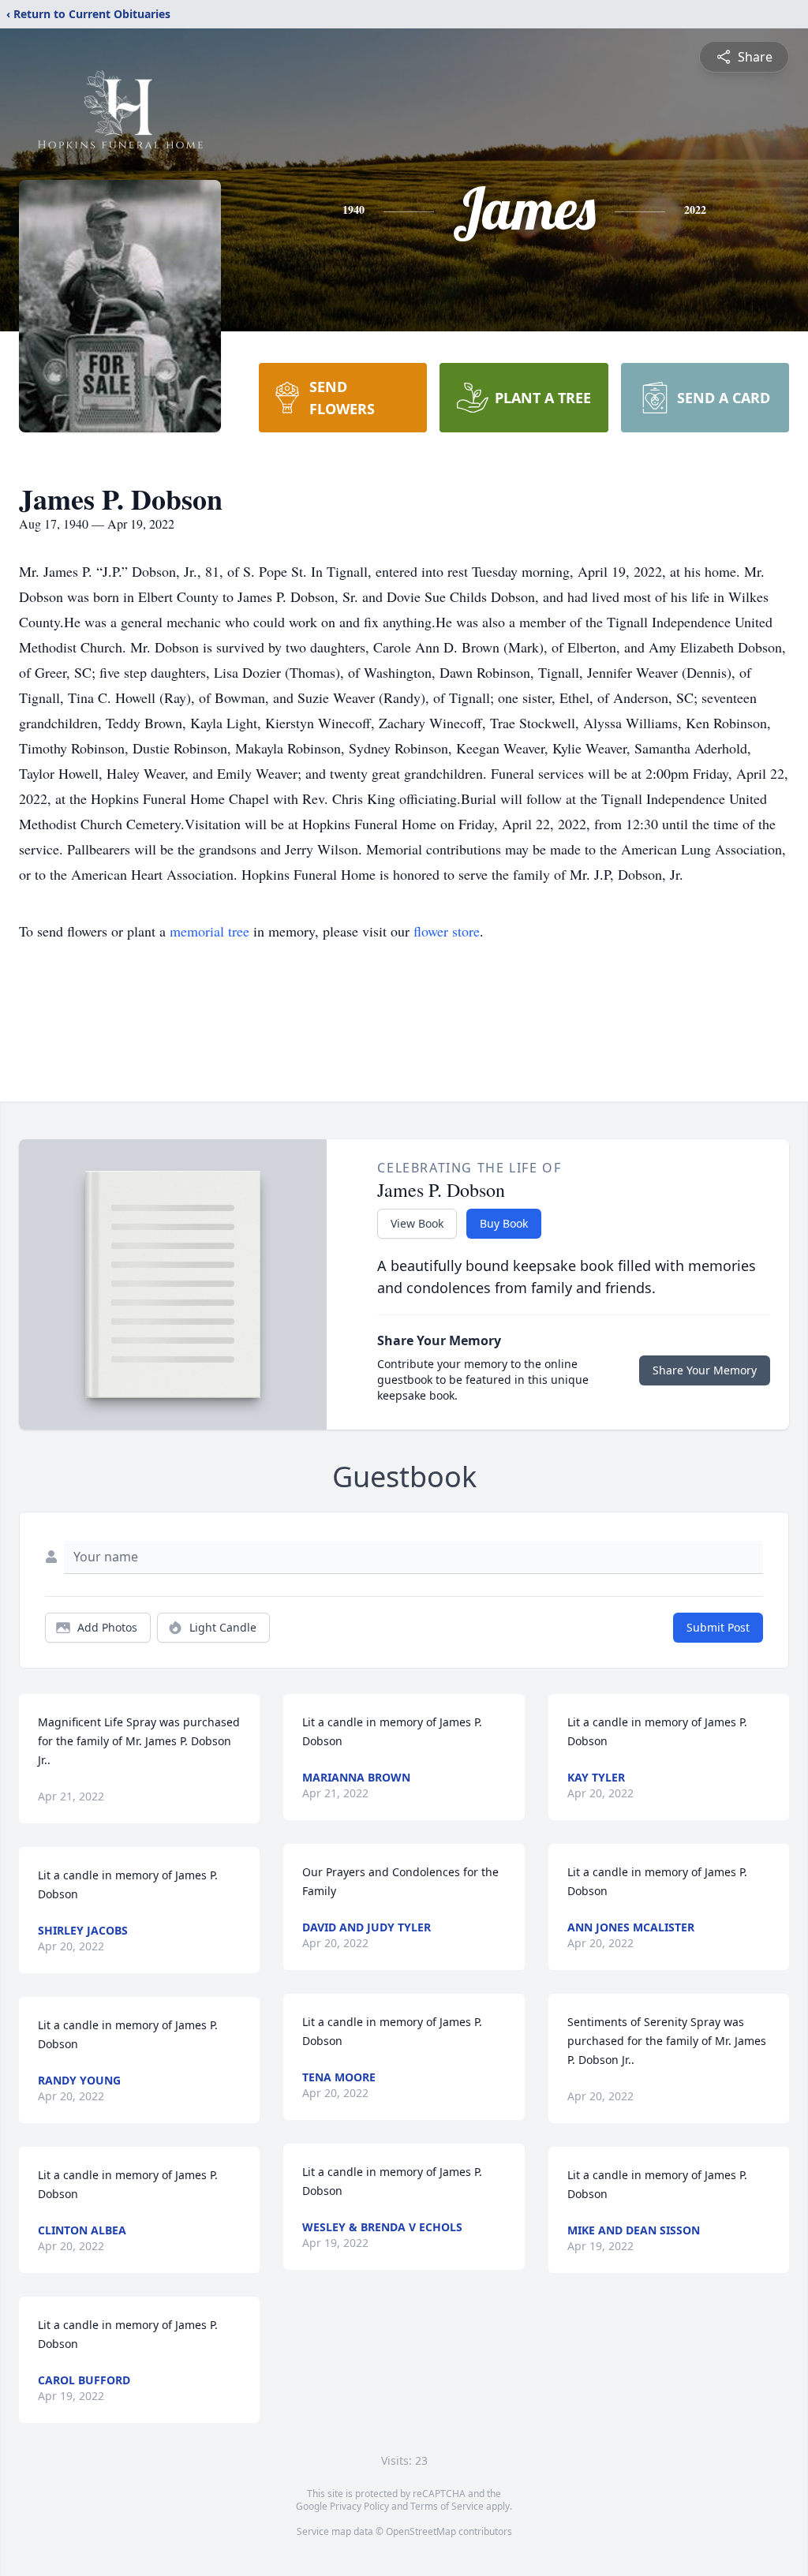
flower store (447, 931)
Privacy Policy (359, 2506)
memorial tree (209, 931)
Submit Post (718, 1627)
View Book (417, 1223)
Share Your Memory (705, 1370)
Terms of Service (447, 2506)
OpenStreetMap (421, 2531)
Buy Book (504, 1223)
